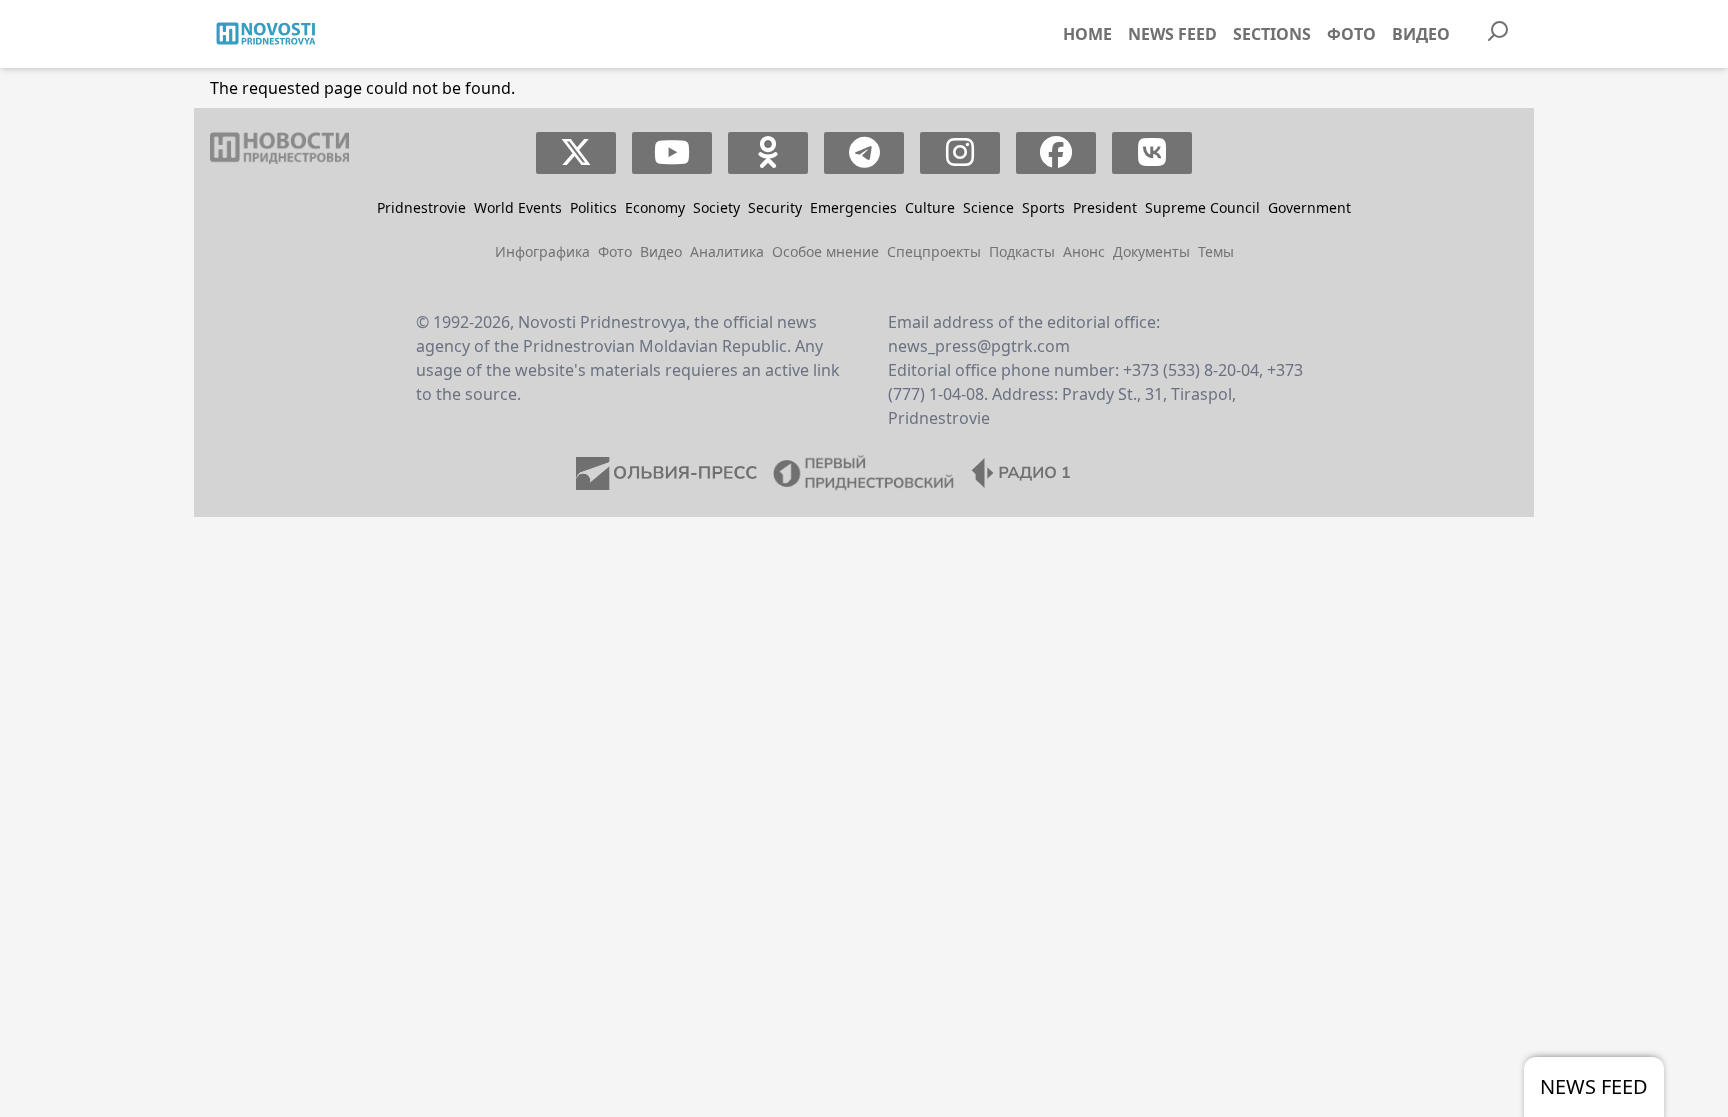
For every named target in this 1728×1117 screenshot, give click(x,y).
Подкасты (1022, 251)
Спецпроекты (934, 251)
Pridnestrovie (421, 207)
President (1105, 207)
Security (775, 207)
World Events (518, 207)
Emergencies (853, 207)
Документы (1151, 251)
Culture (930, 207)
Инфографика (542, 251)
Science (988, 207)
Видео (1421, 34)
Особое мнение (825, 251)
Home (1087, 34)
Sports (1043, 207)
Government (1309, 207)
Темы (1216, 251)
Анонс (1084, 251)
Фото (1351, 34)
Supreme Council (1202, 207)
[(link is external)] (576, 153)
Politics (593, 207)
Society (716, 207)
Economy (655, 207)
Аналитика (727, 251)
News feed (1172, 34)
